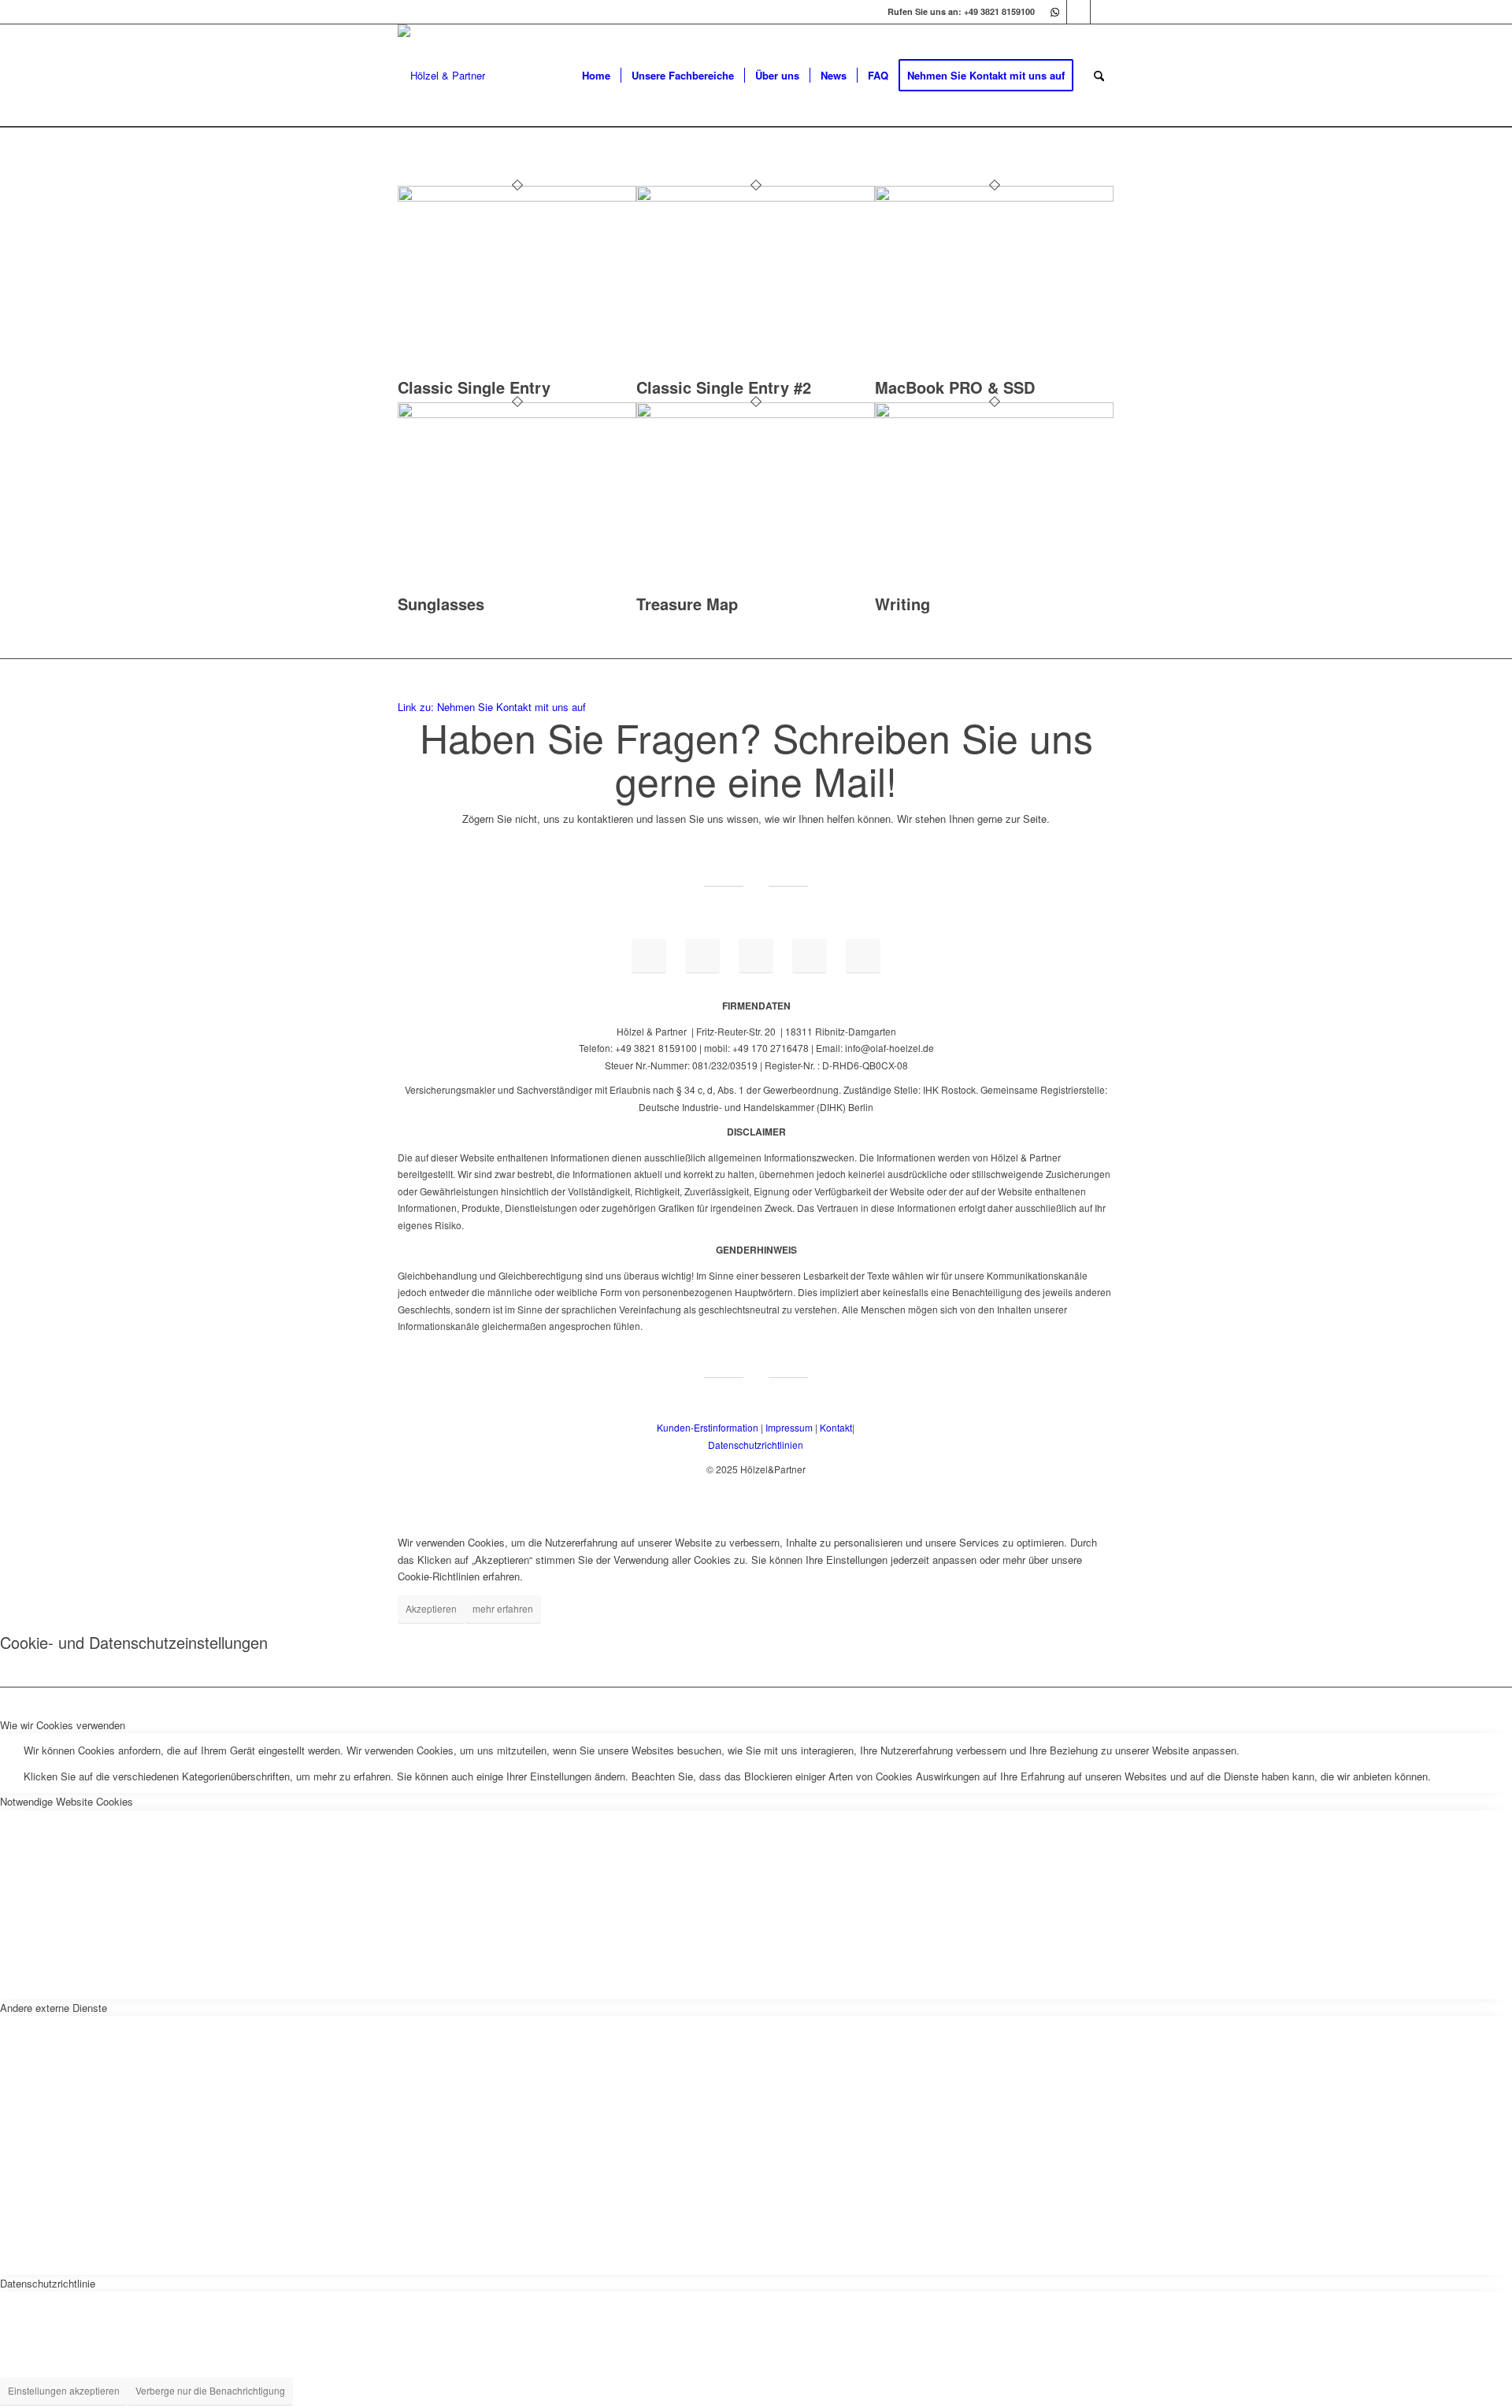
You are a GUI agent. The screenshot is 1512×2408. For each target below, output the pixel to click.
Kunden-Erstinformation (708, 1427)
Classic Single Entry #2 (724, 387)
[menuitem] (596, 76)
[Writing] (994, 414)
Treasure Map (687, 604)
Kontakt (836, 1427)
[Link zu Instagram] (1102, 12)
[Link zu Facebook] (1078, 12)
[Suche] (1099, 76)
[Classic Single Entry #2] (756, 197)
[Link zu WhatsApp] (1055, 12)
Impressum (789, 1427)
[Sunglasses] (517, 414)
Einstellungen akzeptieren (64, 2390)
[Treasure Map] (756, 414)
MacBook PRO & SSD (955, 387)
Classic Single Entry (474, 387)
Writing (902, 604)
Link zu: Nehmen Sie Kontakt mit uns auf (492, 707)
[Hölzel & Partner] (441, 76)
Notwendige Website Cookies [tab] (67, 1801)
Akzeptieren (431, 1608)
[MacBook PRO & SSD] (994, 197)
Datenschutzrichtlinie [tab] (48, 2283)
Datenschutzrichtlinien (756, 1445)
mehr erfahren (503, 1608)
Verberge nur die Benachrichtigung (210, 2390)
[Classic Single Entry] (517, 197)
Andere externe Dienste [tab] (54, 2008)
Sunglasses (441, 604)
